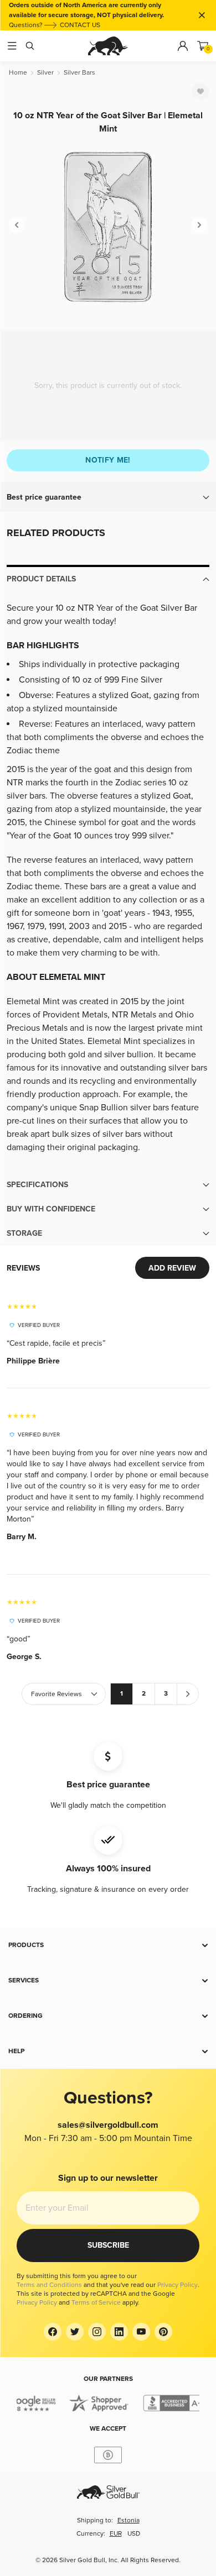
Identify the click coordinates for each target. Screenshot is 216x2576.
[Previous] (17, 225)
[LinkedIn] (119, 2332)
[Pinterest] (163, 2332)
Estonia (128, 2520)
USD (134, 2534)
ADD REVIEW (172, 1268)
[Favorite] (200, 91)
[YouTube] (141, 2332)
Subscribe (108, 2245)
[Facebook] (53, 2332)
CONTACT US (80, 25)
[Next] (199, 225)
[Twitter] (75, 2332)
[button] (108, 497)
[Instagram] (97, 2332)
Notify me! (108, 460)
